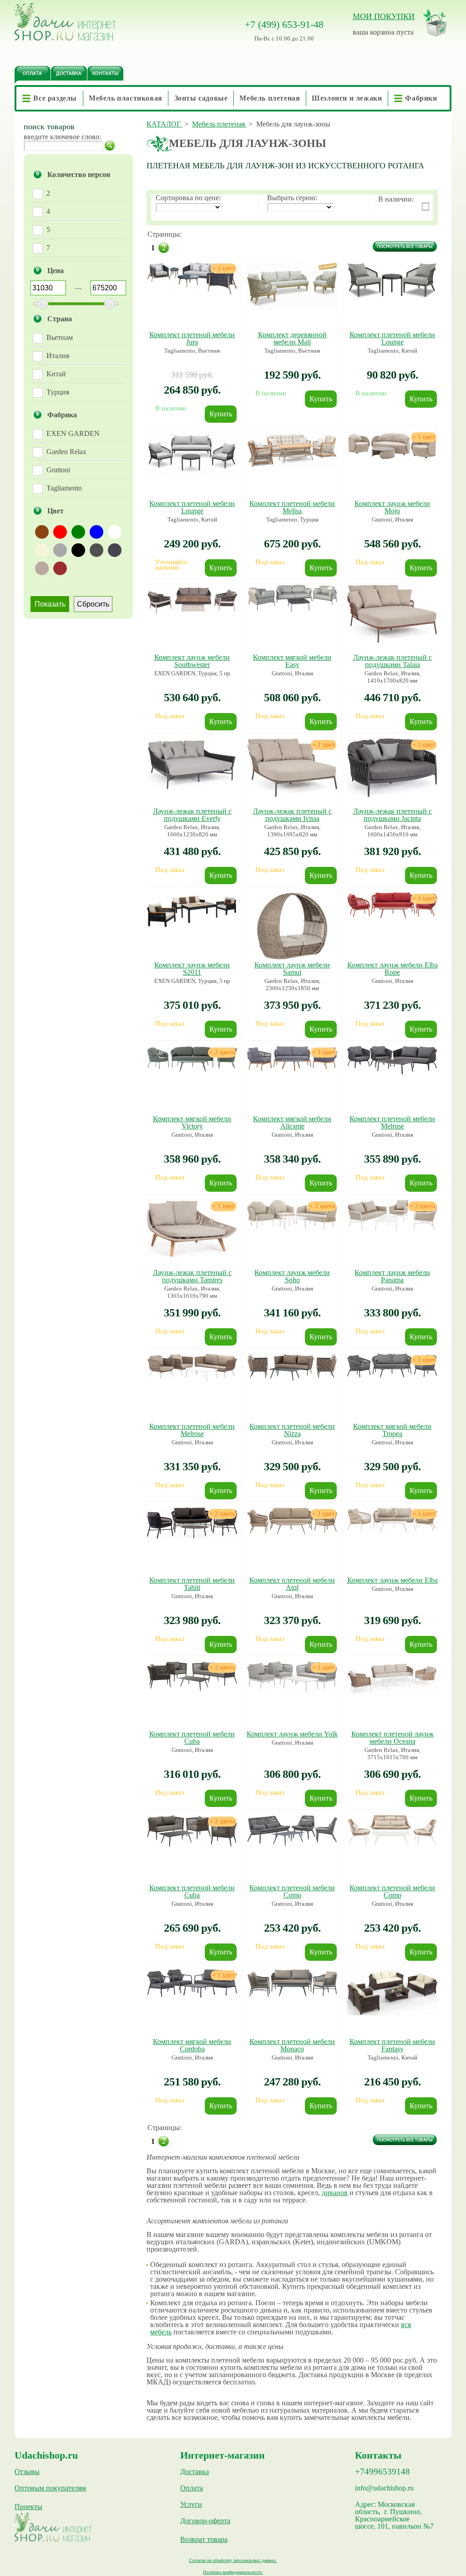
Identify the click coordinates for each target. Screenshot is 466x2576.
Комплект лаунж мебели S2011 (192, 969)
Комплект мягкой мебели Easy (292, 661)
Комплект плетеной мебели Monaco (292, 2045)
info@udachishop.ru (384, 2488)
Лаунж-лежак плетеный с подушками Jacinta (393, 815)
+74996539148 (382, 2472)
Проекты (28, 2507)
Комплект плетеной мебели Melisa (292, 507)
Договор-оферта (205, 2521)
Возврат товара (204, 2540)
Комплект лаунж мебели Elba (393, 1580)
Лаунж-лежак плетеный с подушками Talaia (393, 661)
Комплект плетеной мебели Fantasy (392, 2045)
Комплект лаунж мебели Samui (292, 969)
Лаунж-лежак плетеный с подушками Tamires (192, 1276)
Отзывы (27, 2472)
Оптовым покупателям (50, 2488)
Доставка (195, 2472)
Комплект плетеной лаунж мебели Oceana (393, 1738)
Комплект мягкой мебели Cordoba (192, 2045)
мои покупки (384, 16)
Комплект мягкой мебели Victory (192, 1122)
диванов (335, 2193)
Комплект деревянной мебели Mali (292, 338)
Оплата (192, 2488)
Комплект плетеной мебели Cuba (192, 1738)
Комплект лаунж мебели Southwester (192, 661)
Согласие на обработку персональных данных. (233, 2560)
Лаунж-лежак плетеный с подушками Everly (192, 815)
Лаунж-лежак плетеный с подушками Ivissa (292, 815)
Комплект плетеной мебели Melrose (392, 1122)
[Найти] (110, 146)
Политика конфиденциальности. (233, 2572)
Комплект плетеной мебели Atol (292, 1584)
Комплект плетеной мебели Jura (192, 338)
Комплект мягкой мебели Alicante (292, 1122)
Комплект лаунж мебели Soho (292, 1276)
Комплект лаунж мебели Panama (392, 1276)
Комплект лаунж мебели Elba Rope (393, 969)
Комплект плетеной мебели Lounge (392, 338)
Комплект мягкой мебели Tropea (392, 1430)
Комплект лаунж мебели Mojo (392, 507)
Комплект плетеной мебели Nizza (292, 1430)
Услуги (191, 2505)
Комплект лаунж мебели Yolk (292, 1734)
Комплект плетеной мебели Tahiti (192, 1584)
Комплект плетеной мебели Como (292, 1891)
